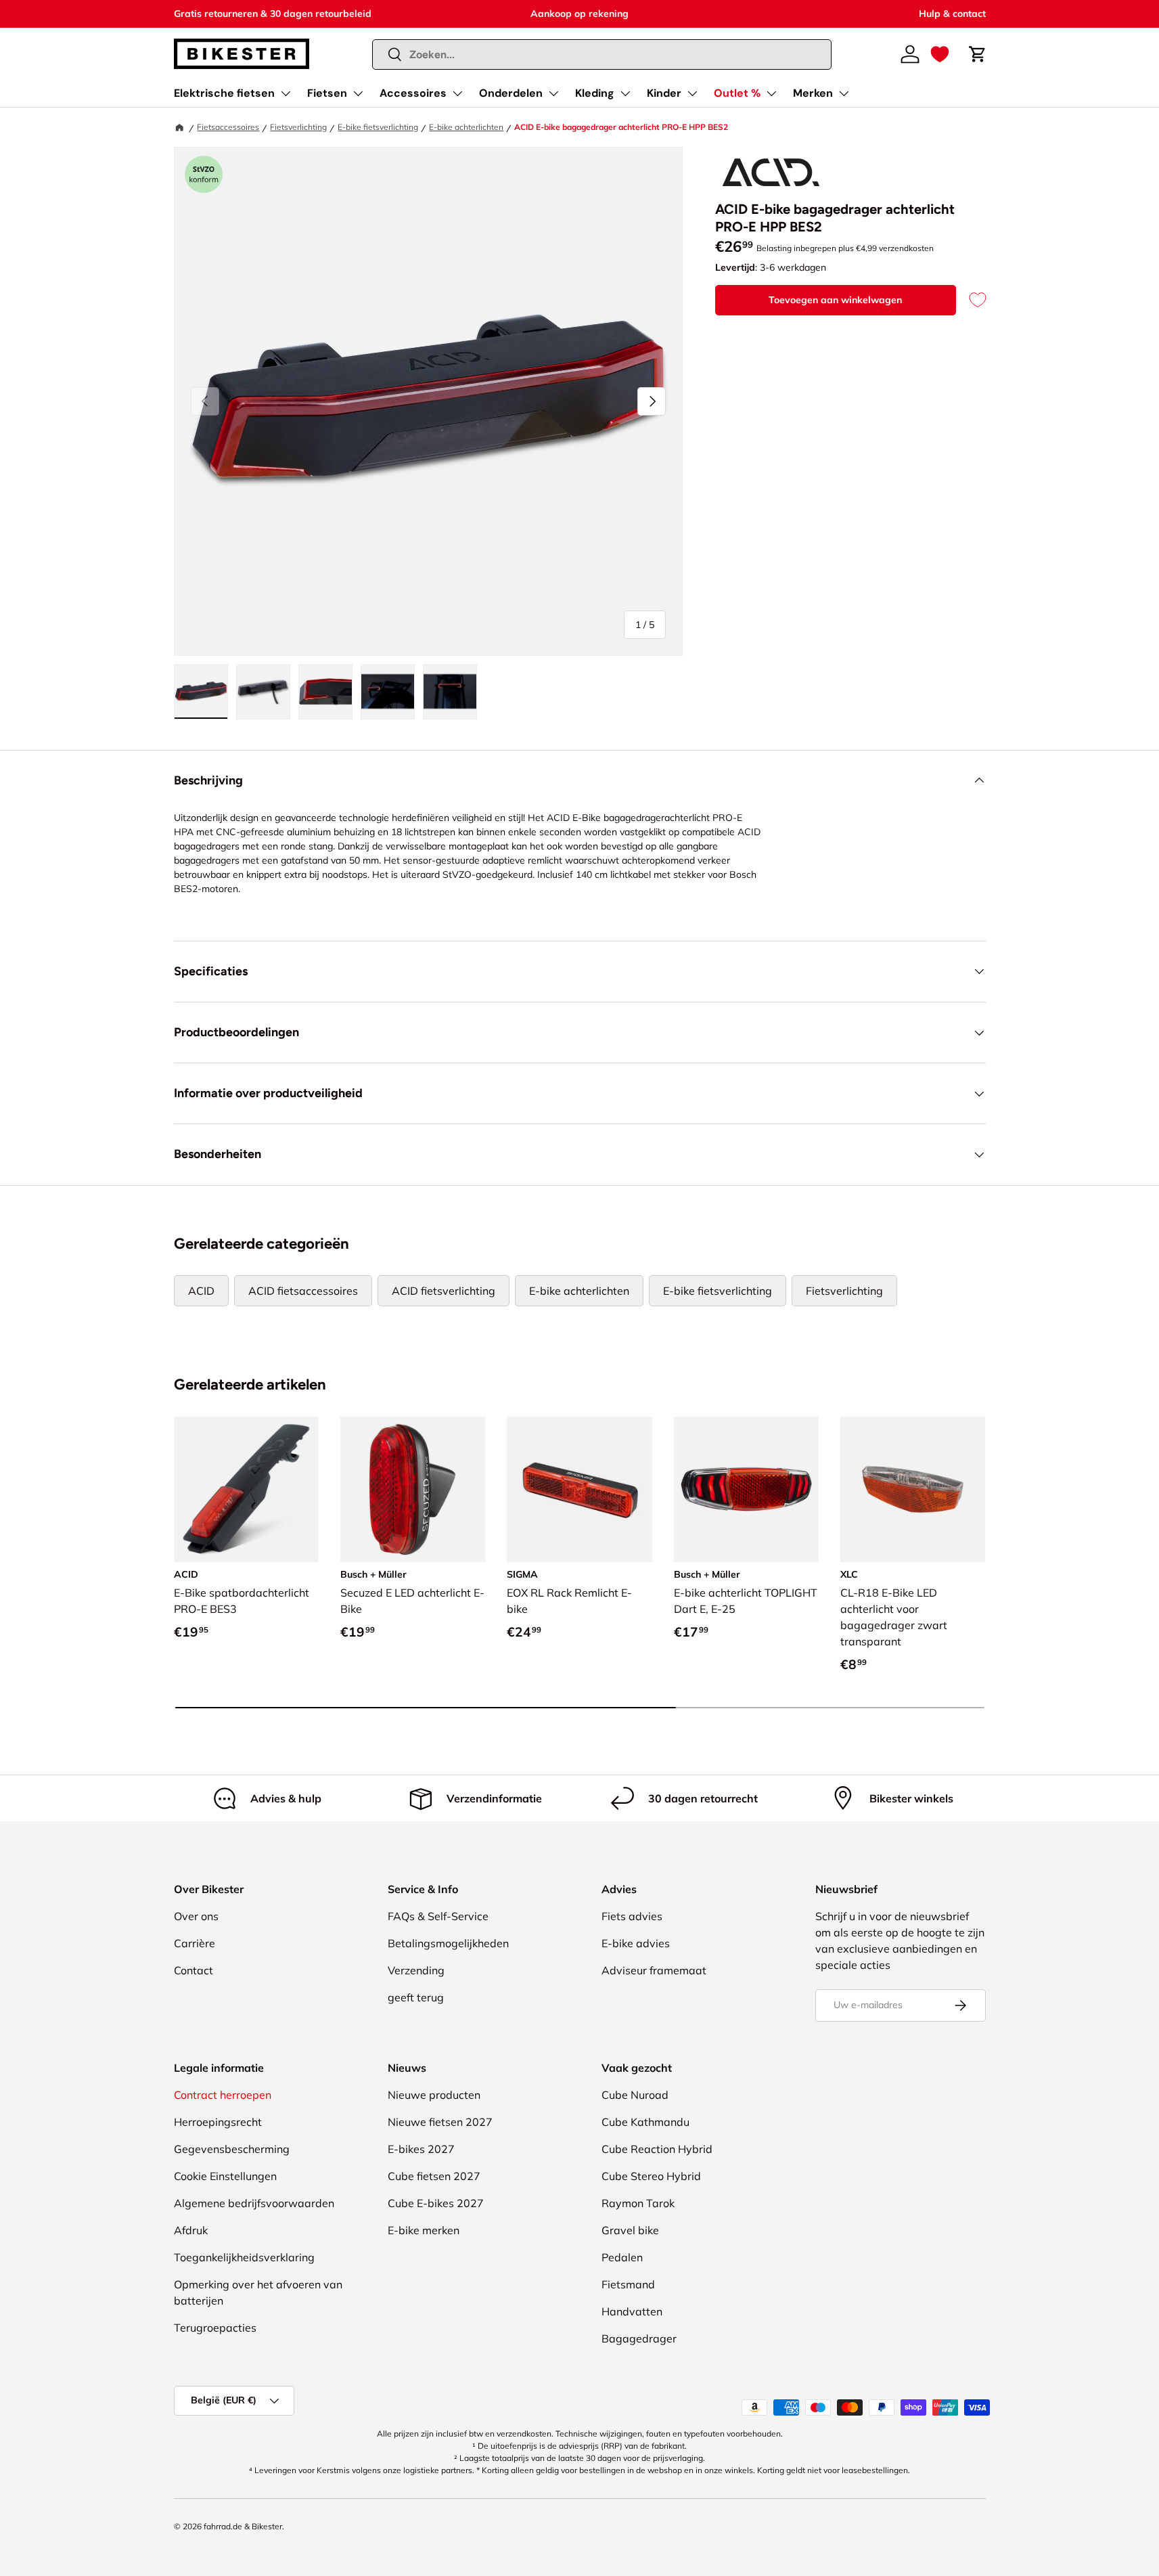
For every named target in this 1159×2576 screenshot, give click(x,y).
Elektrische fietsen (224, 93)
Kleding (595, 93)
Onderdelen (511, 93)
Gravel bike (630, 2230)
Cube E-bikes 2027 (436, 2203)
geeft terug (416, 1997)
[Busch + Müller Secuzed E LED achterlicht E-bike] (413, 1489)
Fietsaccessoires (228, 127)
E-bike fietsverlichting (378, 127)
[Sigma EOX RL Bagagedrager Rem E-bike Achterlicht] (579, 1489)
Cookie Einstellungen (225, 2176)
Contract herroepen (223, 2095)
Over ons (196, 1916)
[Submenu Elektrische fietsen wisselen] (286, 93)
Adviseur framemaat (654, 1970)
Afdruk (191, 2230)
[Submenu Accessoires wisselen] (457, 93)
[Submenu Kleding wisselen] (625, 93)
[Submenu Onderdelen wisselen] (553, 93)
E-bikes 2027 (421, 2149)
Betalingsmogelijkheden (448, 1943)
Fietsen (327, 93)
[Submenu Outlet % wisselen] (771, 93)
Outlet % (737, 93)
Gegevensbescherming (232, 2149)
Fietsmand (628, 2284)
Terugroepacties (215, 2328)
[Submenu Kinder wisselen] (692, 93)
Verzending (416, 1970)
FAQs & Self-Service (438, 1916)
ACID (201, 1291)
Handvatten (632, 2311)
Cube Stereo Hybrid (651, 2176)
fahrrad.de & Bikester (243, 2526)
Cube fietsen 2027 (434, 2176)
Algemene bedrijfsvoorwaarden (254, 2203)
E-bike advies (636, 1943)
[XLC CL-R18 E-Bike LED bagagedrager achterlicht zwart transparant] (913, 1489)
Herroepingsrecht (218, 2122)
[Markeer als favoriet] (971, 300)
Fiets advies (632, 1916)
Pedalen (622, 2257)
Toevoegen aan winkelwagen (835, 300)
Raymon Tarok (638, 2203)
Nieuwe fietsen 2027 (440, 2122)
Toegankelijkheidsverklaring (244, 2257)
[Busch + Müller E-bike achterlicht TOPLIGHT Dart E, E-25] (746, 1489)
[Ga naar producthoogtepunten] (204, 175)
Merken (813, 93)
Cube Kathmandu (645, 2122)
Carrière (195, 1943)
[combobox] (602, 54)
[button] (940, 54)
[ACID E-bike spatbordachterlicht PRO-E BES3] (246, 1489)
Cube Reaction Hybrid (657, 2149)
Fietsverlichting (298, 127)
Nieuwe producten (434, 2095)
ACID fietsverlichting (444, 1291)
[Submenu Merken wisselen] (844, 93)
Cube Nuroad (635, 2095)
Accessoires (413, 93)
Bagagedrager (639, 2338)
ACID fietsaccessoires (303, 1291)
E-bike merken (424, 2230)
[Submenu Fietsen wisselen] (358, 93)
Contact (194, 1970)
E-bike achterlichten (466, 127)
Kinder (664, 93)
